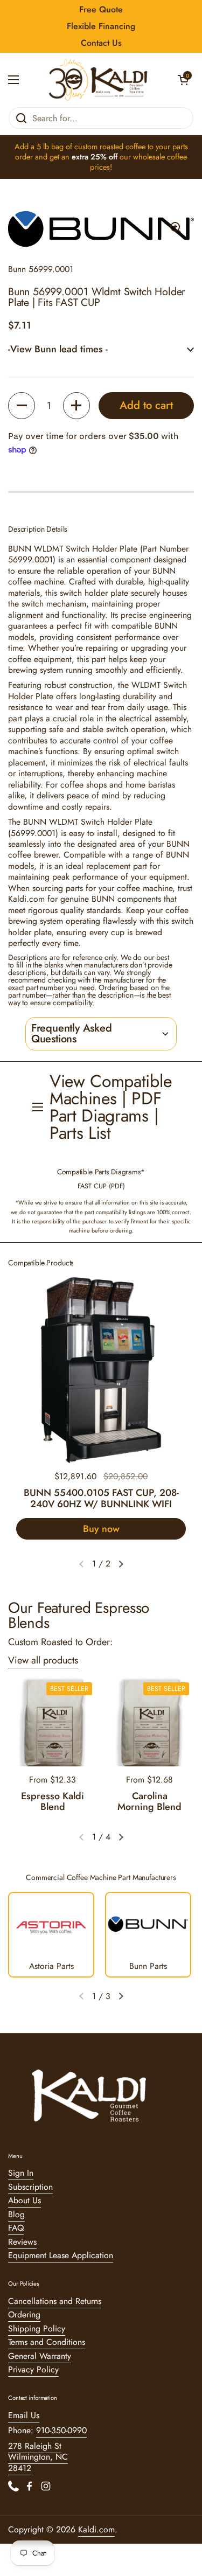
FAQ (16, 2228)
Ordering (24, 2314)
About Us (25, 2200)
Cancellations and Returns (55, 2301)
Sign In (21, 2173)
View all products (43, 1660)
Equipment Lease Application (61, 2255)
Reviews (22, 2242)
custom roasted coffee (110, 147)
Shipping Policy (37, 2328)
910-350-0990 (61, 2430)
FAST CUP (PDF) (101, 1186)
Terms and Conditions (47, 2342)
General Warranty (40, 2356)
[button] (183, 80)
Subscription (30, 2187)
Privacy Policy (33, 2369)
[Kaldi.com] (98, 80)
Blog (16, 2214)
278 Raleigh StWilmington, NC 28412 (38, 2457)
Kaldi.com (96, 2529)
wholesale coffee (160, 157)
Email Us (24, 2415)
